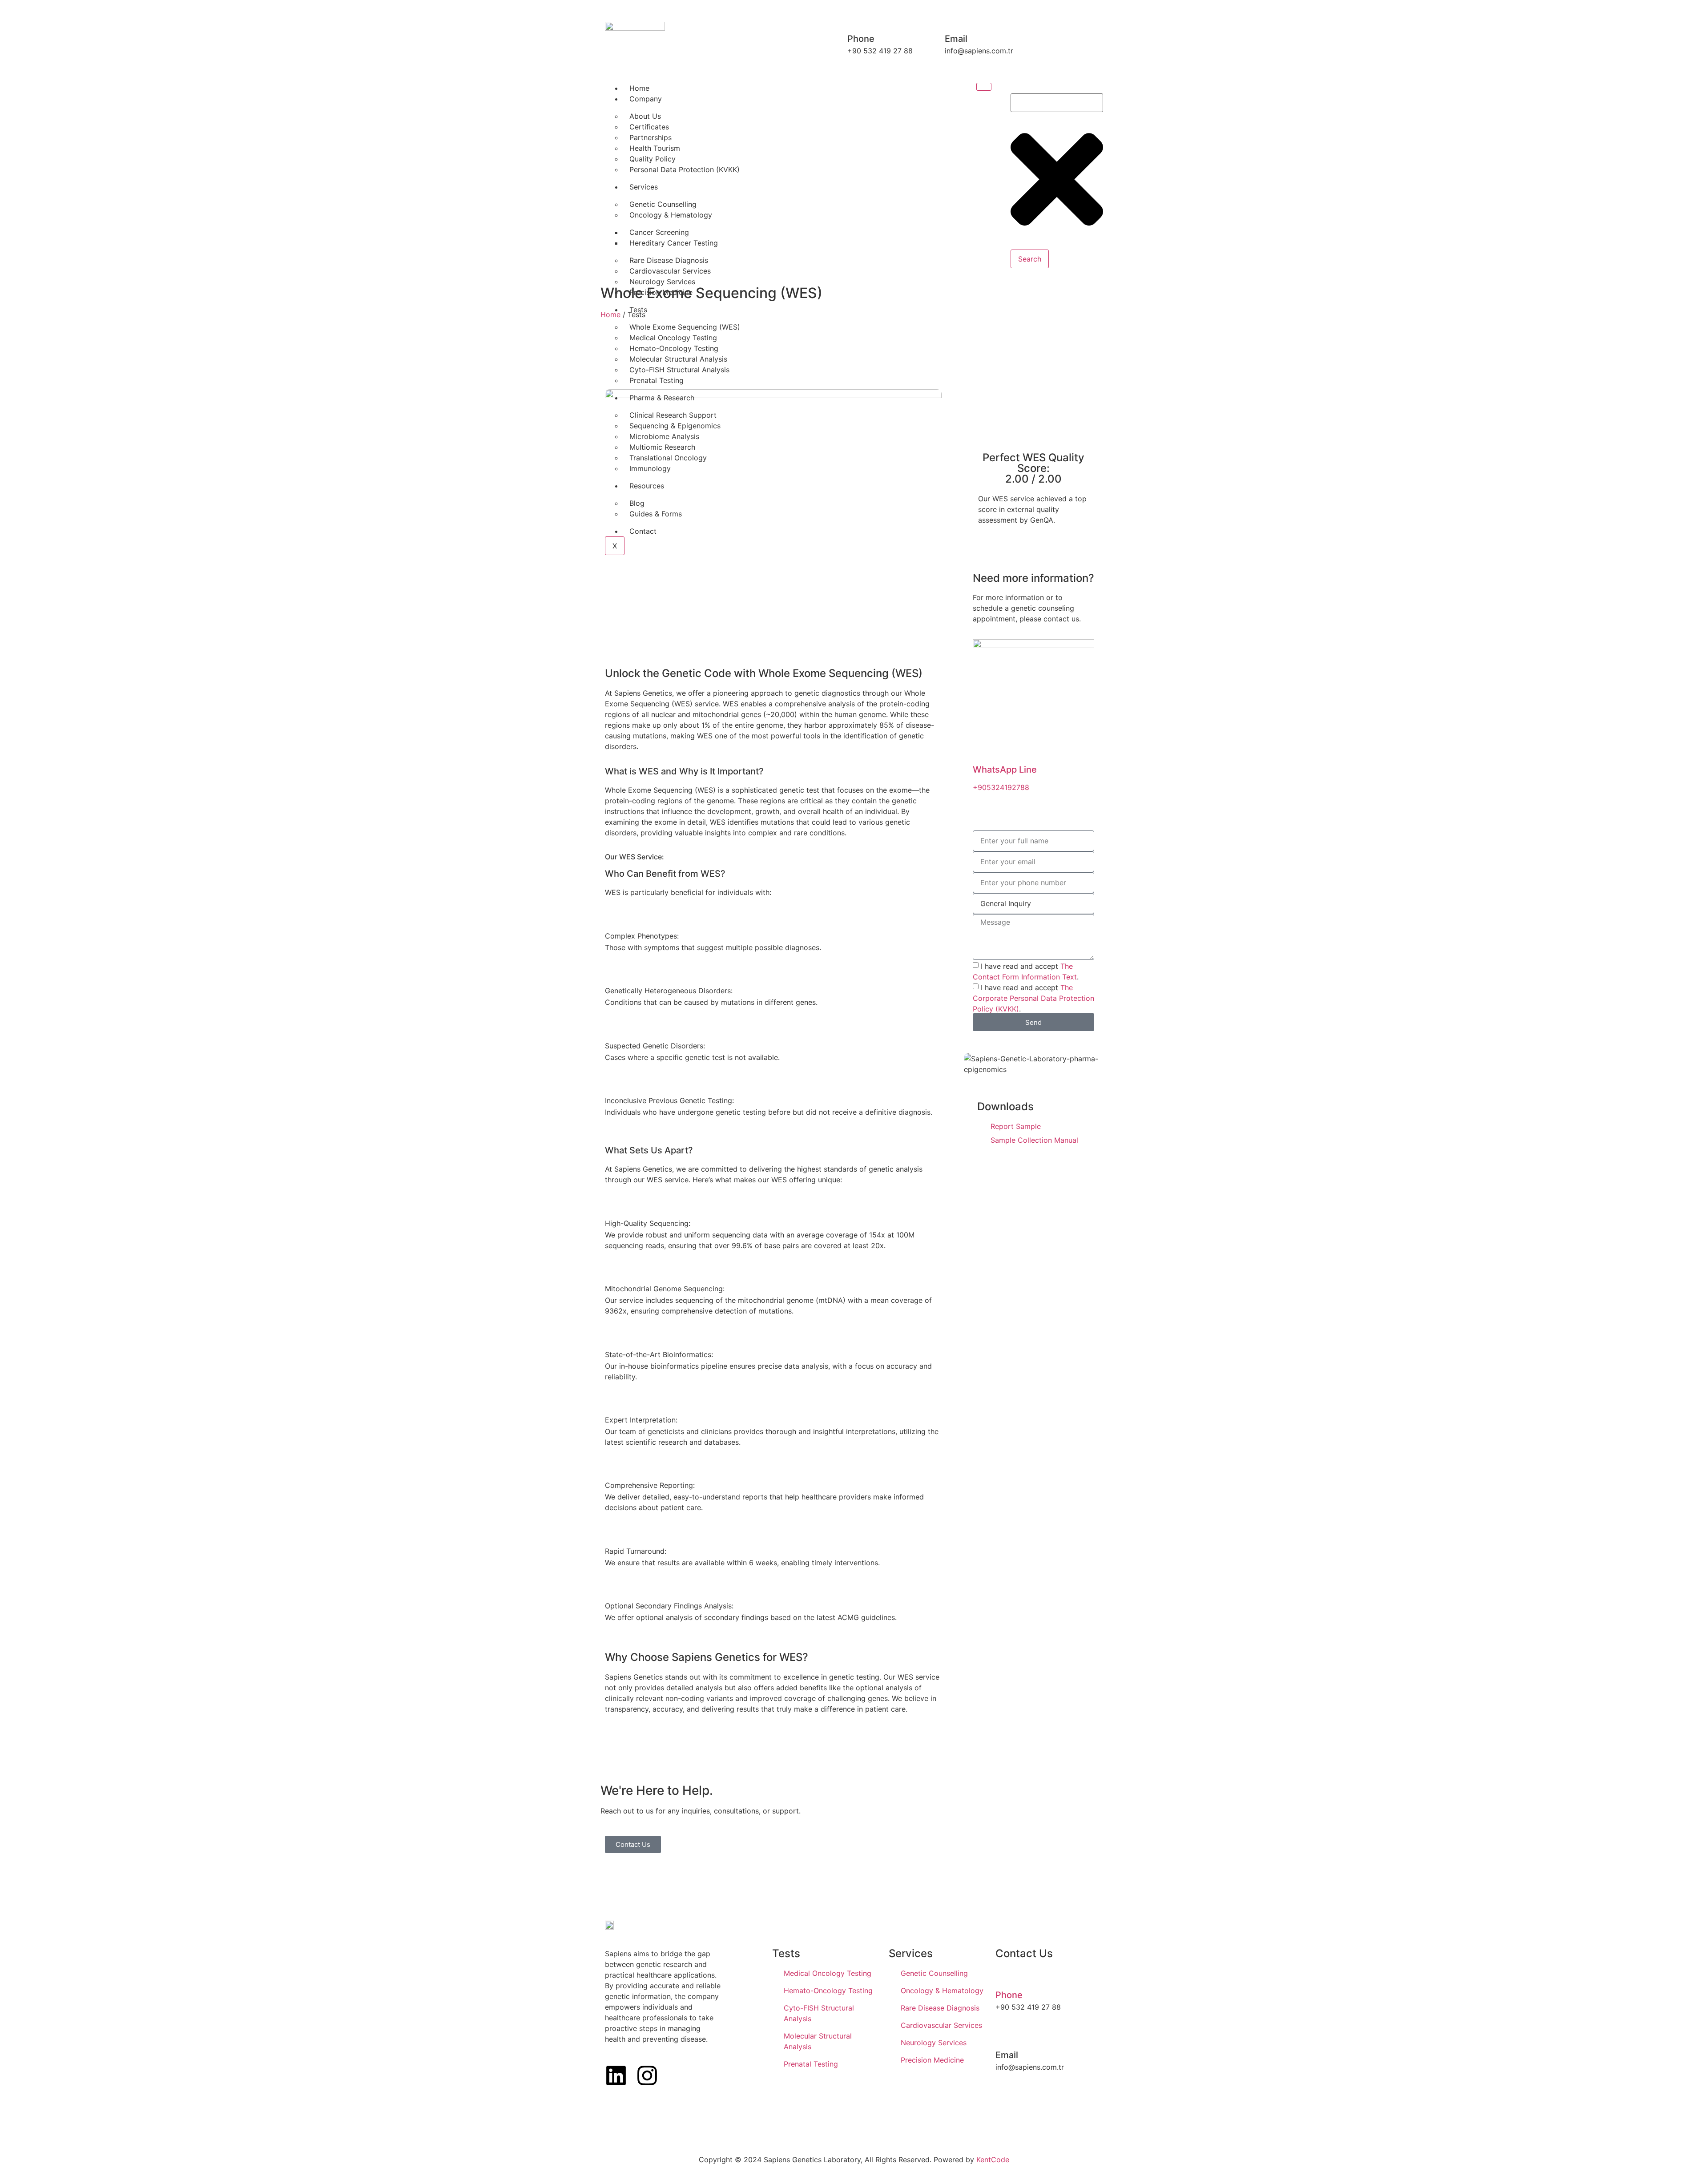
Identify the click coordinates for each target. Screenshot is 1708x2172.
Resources (647, 486)
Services (644, 187)
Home (639, 88)
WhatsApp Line (1005, 770)
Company (646, 99)
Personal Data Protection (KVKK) (685, 169)
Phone (1009, 1995)
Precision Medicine (661, 292)
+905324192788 (1001, 787)
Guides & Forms (656, 514)
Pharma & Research (662, 398)
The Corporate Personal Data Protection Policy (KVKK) (1033, 998)
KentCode (993, 2160)
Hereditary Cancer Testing (674, 243)
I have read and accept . (1033, 998)
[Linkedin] (616, 2075)
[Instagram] (647, 2075)
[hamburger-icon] (984, 87)
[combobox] (1057, 103)
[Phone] (1003, 1976)
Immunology (650, 468)
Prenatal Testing (657, 380)
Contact (643, 531)
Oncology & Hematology (671, 215)
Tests (638, 310)
